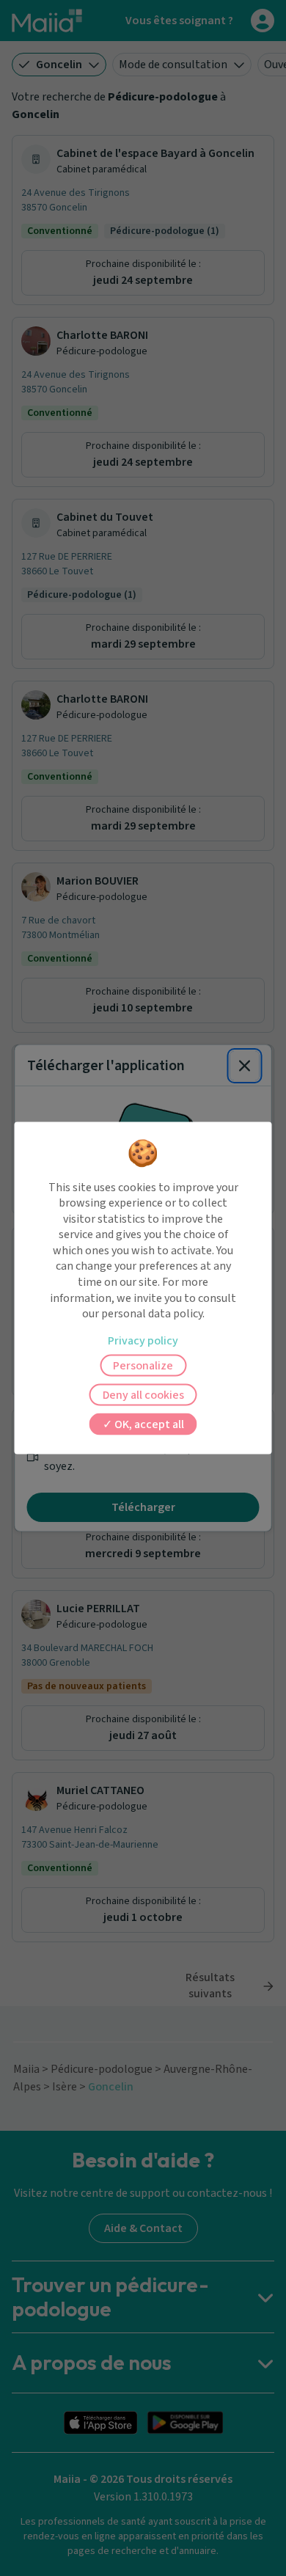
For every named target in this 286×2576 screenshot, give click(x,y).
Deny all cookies (143, 1394)
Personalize (143, 1365)
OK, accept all (148, 1424)
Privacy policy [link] (143, 1340)
